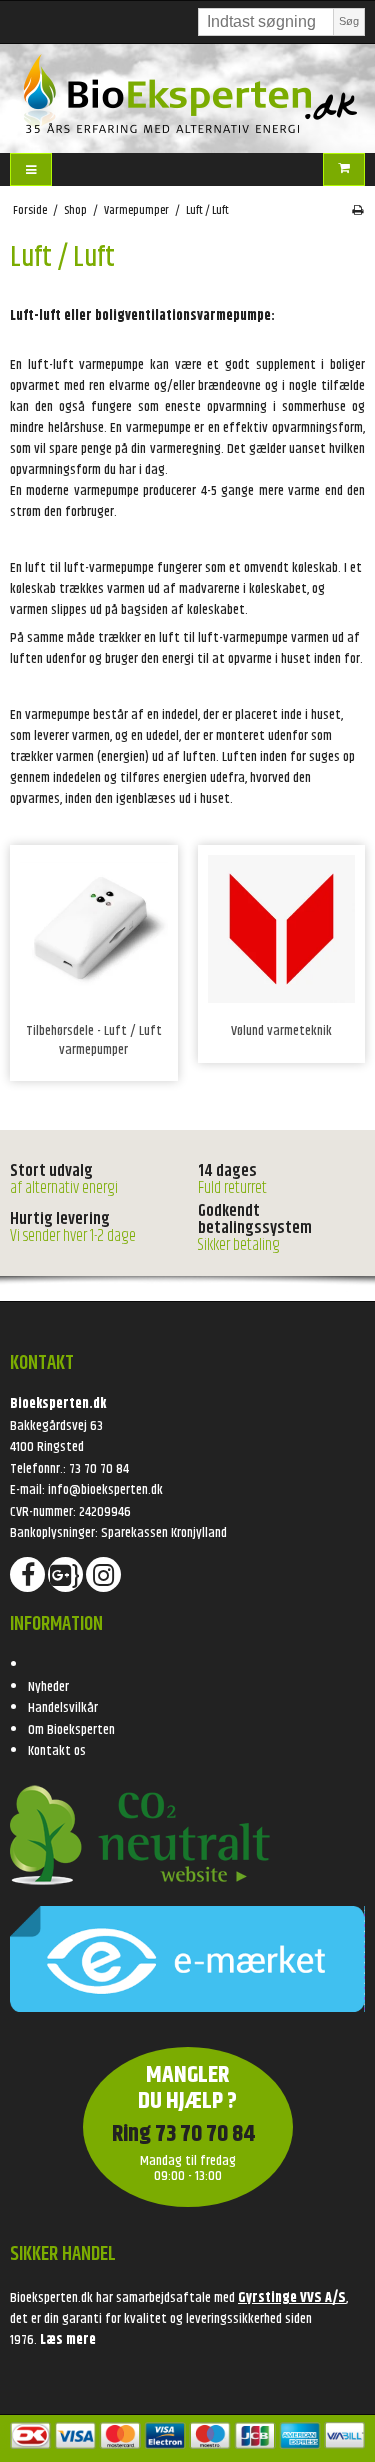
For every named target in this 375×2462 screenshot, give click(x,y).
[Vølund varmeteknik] (282, 929)
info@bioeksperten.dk (105, 1490)
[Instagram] (103, 1574)
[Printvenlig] (357, 211)
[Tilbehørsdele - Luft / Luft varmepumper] (94, 929)
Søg (349, 21)
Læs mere (68, 2340)
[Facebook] (27, 1574)
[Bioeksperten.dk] (187, 93)
